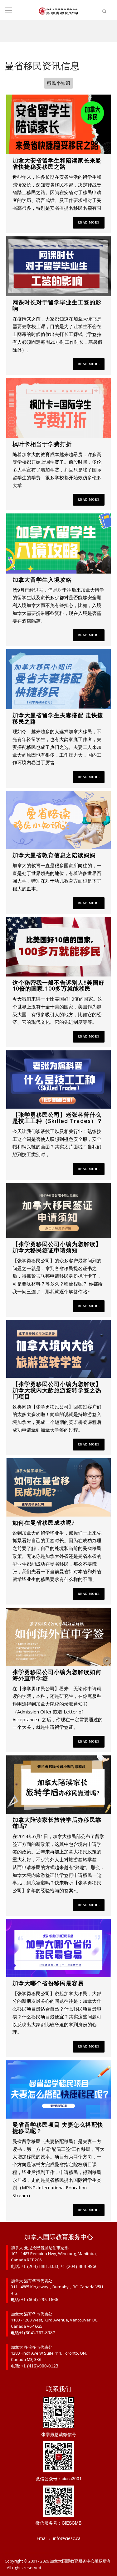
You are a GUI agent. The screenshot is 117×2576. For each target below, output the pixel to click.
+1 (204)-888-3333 (40, 2266)
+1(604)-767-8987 (37, 2333)
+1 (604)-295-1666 (40, 2300)
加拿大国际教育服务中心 (72, 2561)
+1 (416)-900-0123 (40, 2366)
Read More (89, 222)
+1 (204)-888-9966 (79, 2266)
